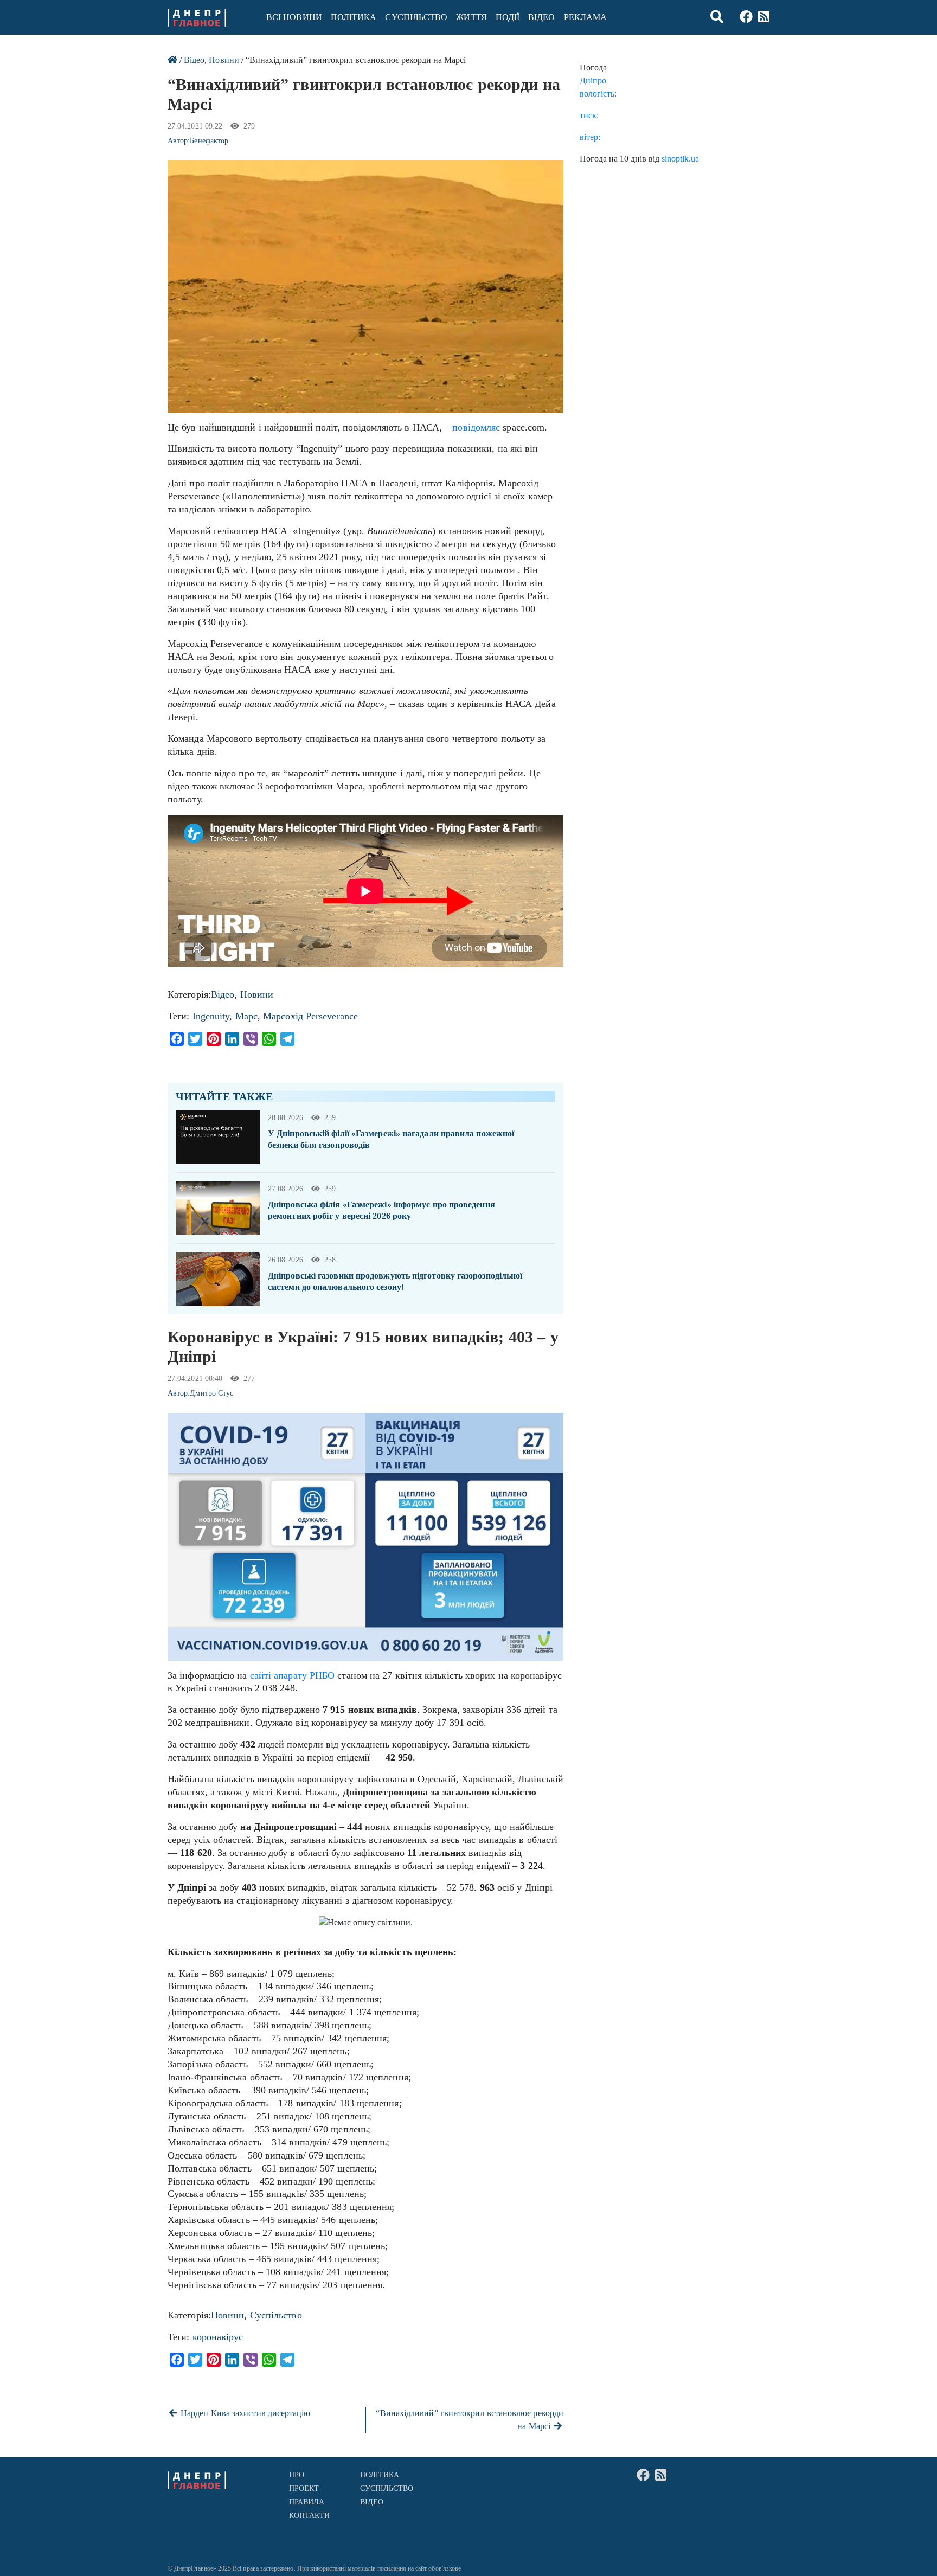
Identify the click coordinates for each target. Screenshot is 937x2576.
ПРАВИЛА (307, 2502)
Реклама (586, 17)
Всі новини (294, 17)
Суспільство (416, 17)
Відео (541, 17)
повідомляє (476, 427)
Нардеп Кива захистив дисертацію (245, 2413)
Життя (471, 17)
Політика (354, 17)
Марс (246, 1016)
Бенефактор (209, 141)
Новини (224, 60)
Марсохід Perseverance (310, 1016)
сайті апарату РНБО (293, 1675)
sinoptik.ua (680, 159)
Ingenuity (211, 1016)
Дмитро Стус (211, 1393)
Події (508, 17)
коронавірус (218, 2337)
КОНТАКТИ (310, 2516)
